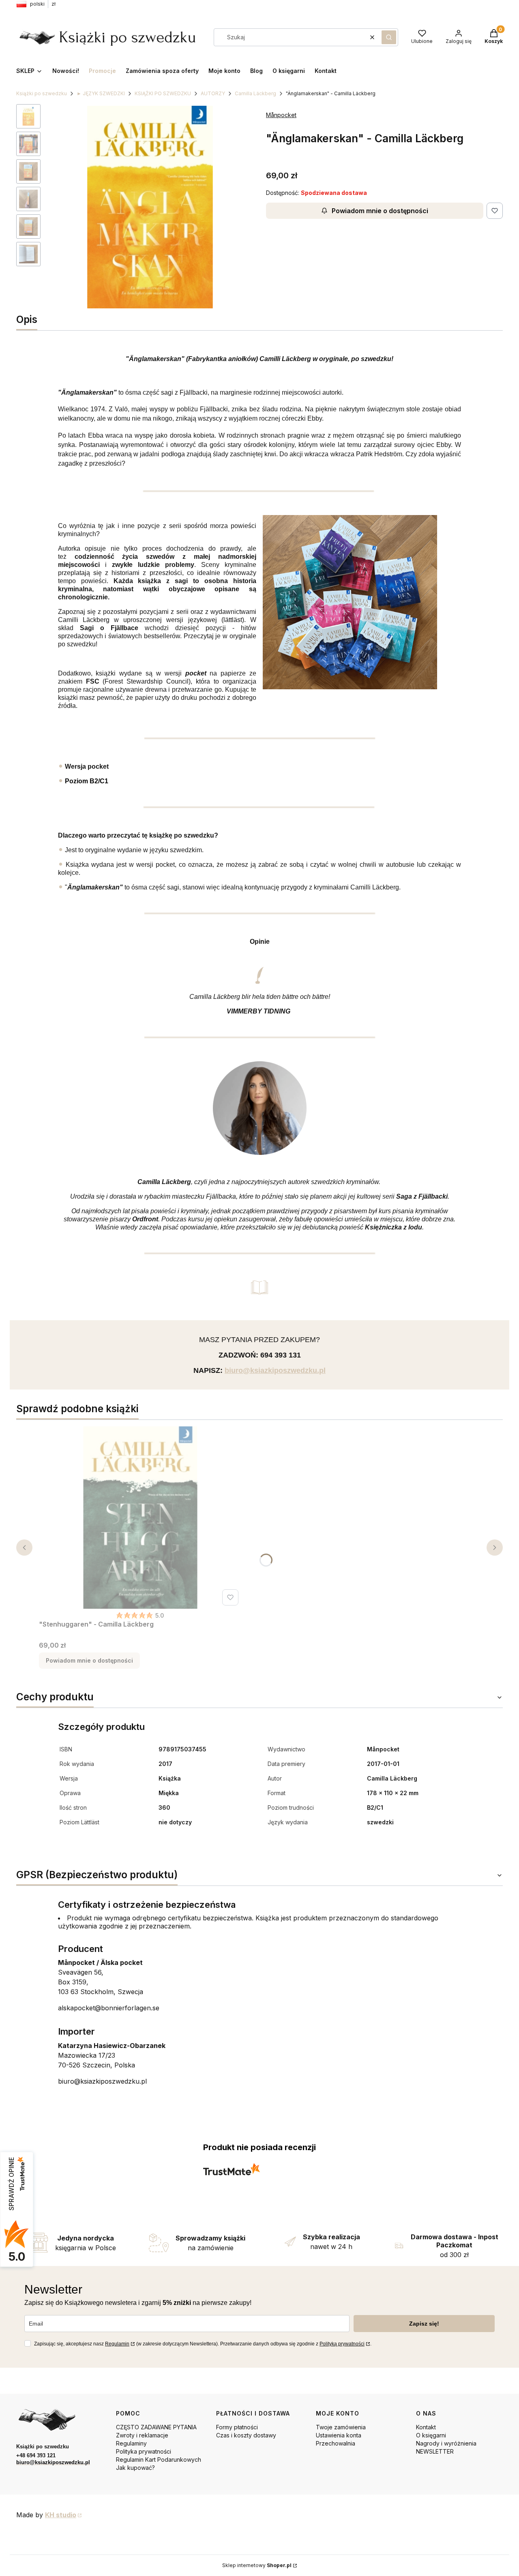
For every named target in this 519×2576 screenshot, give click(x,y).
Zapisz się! (424, 2324)
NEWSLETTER (435, 2451)
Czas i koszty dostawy (246, 2435)
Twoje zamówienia (341, 2427)
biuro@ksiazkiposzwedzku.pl (102, 2081)
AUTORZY (213, 93)
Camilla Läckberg (255, 93)
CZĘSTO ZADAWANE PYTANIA (156, 2427)
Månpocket (281, 115)
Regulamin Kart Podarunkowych (159, 2459)
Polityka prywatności (144, 2451)
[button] (389, 37)
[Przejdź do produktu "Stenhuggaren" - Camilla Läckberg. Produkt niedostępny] (140, 1518)
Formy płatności (237, 2427)
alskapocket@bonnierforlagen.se (109, 2008)
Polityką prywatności (342, 2344)
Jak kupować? (135, 2468)
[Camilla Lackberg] (350, 687)
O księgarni (431, 2435)
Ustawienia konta (339, 2435)
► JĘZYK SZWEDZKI (101, 93)
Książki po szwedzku (42, 93)
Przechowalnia (336, 2443)
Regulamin (117, 2344)
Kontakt (426, 2427)
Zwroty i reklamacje (142, 2435)
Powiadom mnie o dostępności (380, 211)
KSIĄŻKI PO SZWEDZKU (163, 93)
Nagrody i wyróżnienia (446, 2443)
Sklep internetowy (257, 2565)
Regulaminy (131, 2443)
